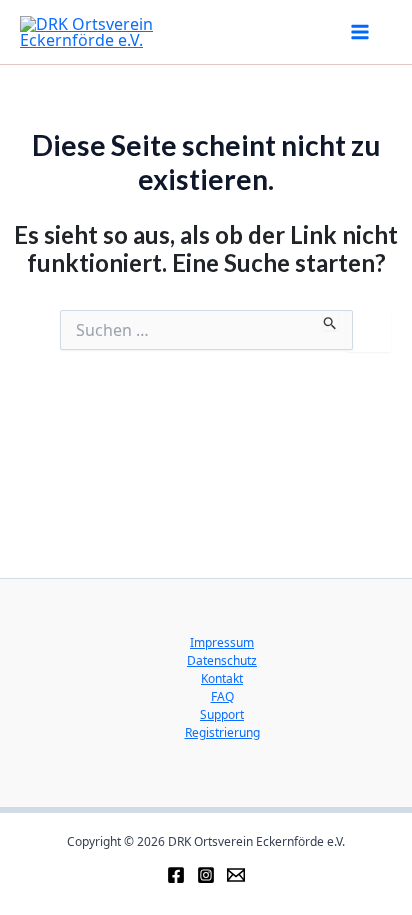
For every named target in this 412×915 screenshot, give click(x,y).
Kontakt (222, 678)
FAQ (222, 696)
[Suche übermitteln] (330, 320)
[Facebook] (176, 875)
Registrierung (222, 732)
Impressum (222, 642)
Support (222, 714)
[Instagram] (206, 875)
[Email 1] (236, 875)
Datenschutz (222, 660)
